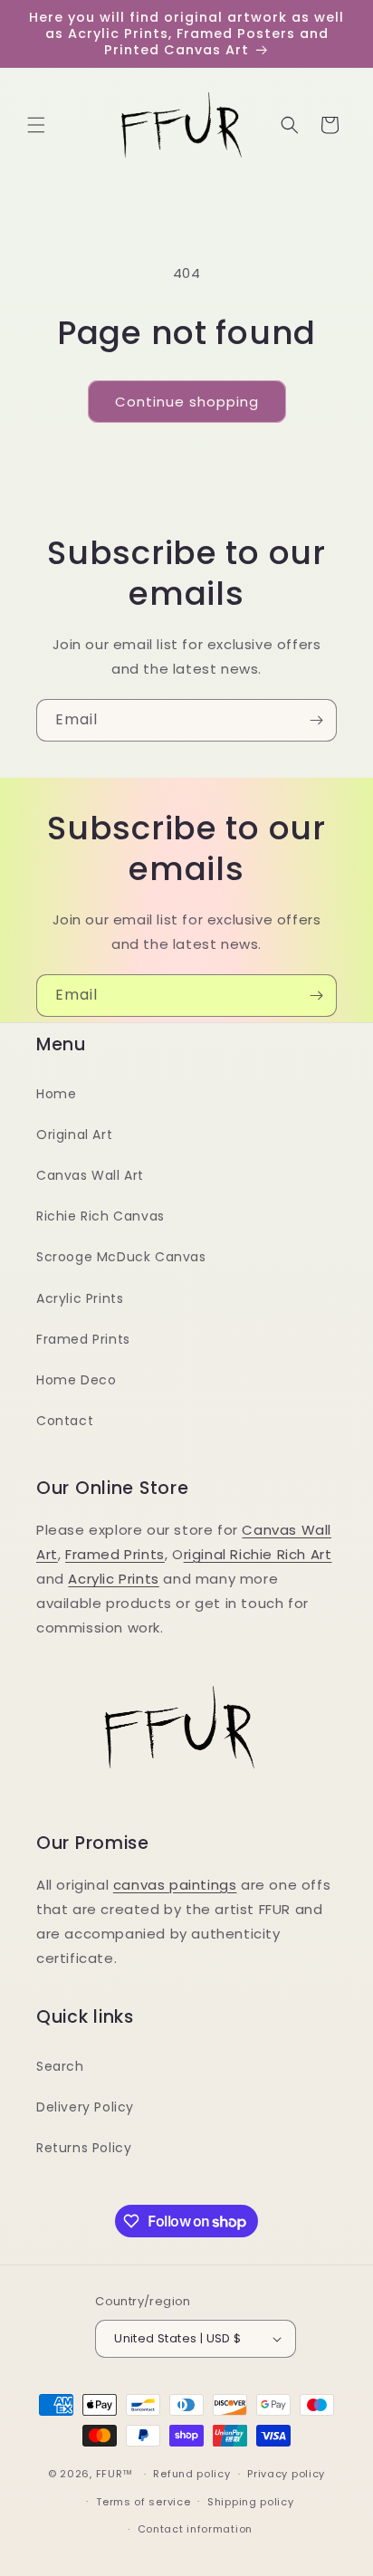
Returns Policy (84, 2148)
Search (60, 2066)
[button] (36, 125)
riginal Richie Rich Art (258, 1554)
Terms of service (143, 2502)
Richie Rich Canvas (100, 1216)
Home (56, 1094)
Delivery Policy (85, 2107)
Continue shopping (187, 402)
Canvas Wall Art (90, 1175)
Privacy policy (286, 2474)
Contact (65, 1421)
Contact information (195, 2529)
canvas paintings (175, 1885)
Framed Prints (83, 1339)
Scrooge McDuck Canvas (121, 1257)
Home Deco (76, 1380)
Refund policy (191, 2474)
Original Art (74, 1135)
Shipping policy (251, 2502)
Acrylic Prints (80, 1298)
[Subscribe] (316, 720)
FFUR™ (115, 2474)
